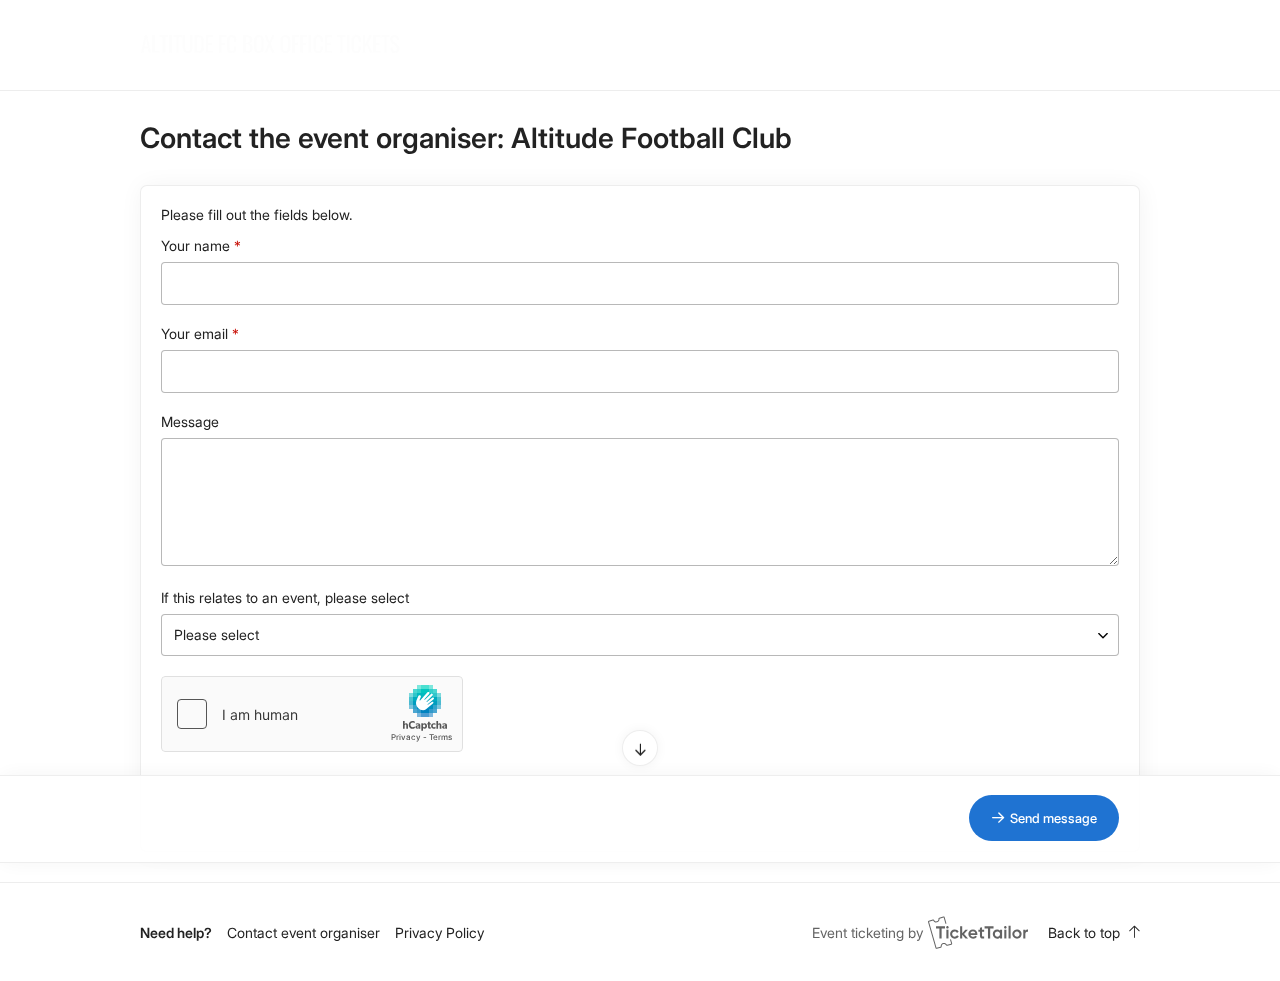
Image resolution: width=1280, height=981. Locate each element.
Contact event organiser (303, 932)
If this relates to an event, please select (285, 597)
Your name (195, 245)
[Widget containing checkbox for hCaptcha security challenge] (312, 714)
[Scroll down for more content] (640, 748)
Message (190, 421)
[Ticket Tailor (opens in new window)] (978, 932)
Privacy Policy (439, 932)
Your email (194, 333)
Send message (1053, 818)
